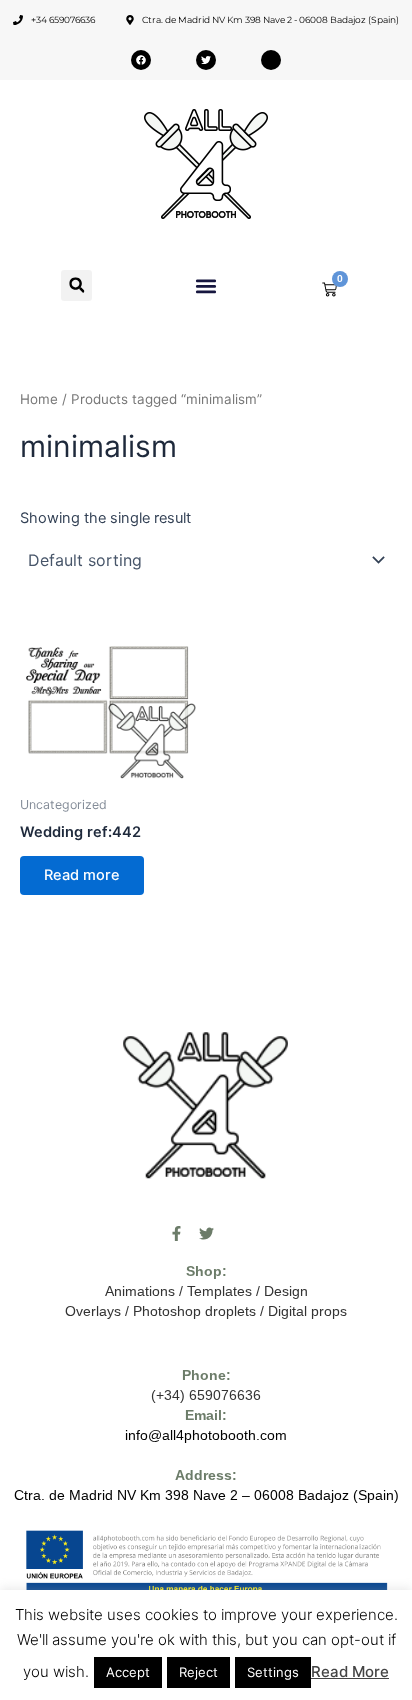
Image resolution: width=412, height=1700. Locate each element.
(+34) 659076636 (206, 1395)
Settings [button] (273, 1672)
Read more (82, 875)
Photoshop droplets (194, 1311)
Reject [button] (198, 1672)
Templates (219, 1291)
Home (39, 399)
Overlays (93, 1311)
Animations (140, 1291)
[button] (76, 285)
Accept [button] (128, 1672)
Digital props (307, 1311)
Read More (350, 1671)
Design (286, 1291)
